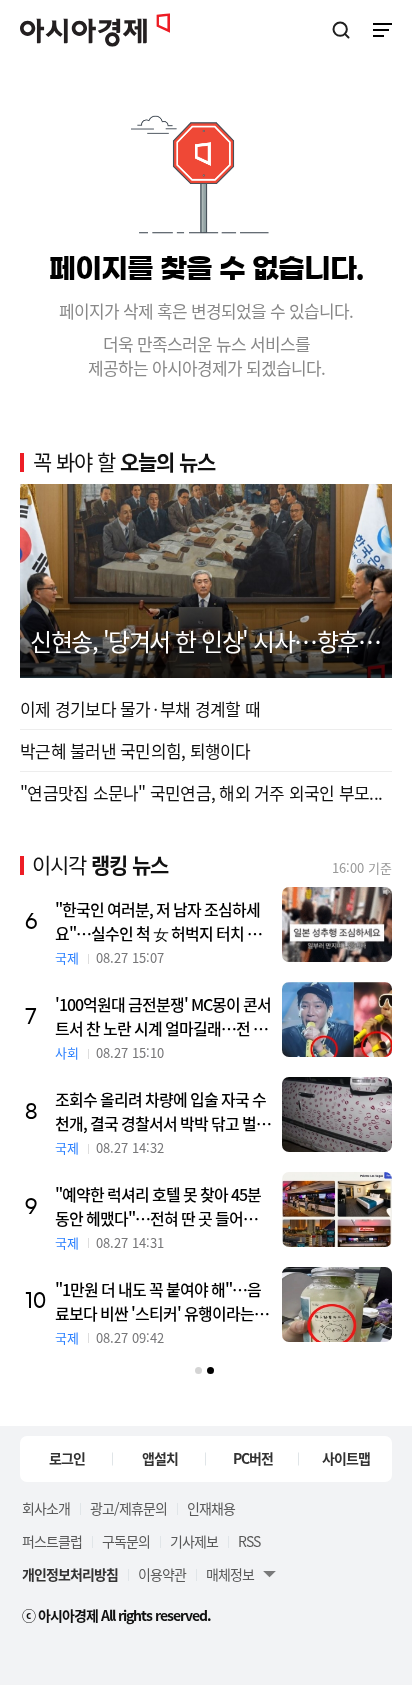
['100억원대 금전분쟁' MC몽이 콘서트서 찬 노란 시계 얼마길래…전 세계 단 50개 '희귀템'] (337, 1019)
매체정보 (230, 1574)
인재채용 (211, 1508)
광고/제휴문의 (128, 1508)
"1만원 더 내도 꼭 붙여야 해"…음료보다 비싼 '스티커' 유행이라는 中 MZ (163, 1301)
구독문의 (126, 1541)
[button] (198, 1370)
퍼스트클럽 (52, 1541)
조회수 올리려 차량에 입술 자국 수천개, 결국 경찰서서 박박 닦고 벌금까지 (162, 1111)
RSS (249, 1541)
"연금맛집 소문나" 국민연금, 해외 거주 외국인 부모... (201, 792)
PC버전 (253, 1458)
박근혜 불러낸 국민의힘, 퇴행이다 (135, 750)
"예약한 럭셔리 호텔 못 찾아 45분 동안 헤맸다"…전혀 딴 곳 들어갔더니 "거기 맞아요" (163, 1206)
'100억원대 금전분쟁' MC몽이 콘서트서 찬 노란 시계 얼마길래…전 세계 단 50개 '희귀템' (163, 1016)
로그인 (67, 1458)
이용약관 (162, 1574)
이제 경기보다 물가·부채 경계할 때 (140, 708)
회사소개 (46, 1508)
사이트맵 (346, 1458)
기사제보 (194, 1541)
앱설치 (160, 1458)
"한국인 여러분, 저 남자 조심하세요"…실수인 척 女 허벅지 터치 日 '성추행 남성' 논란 (158, 921)
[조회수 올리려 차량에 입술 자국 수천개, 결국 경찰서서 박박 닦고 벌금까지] (337, 1114)
